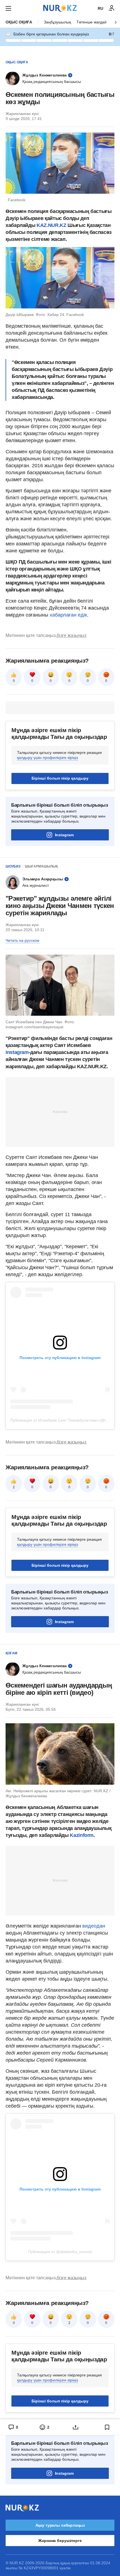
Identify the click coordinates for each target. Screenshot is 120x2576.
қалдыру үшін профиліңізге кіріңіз (47, 758)
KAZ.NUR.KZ (51, 225)
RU (100, 8)
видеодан (94, 1926)
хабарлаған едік (68, 615)
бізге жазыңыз (71, 635)
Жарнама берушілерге (60, 2541)
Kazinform (82, 1835)
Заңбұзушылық (57, 22)
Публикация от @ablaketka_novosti (60, 2252)
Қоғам (11, 1653)
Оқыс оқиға (19, 22)
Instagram (64, 835)
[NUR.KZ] (60, 8)
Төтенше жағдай (92, 22)
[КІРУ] (112, 8)
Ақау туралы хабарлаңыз (60, 2525)
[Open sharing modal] (76, 2427)
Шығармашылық (41, 866)
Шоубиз (13, 866)
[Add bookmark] (107, 2427)
